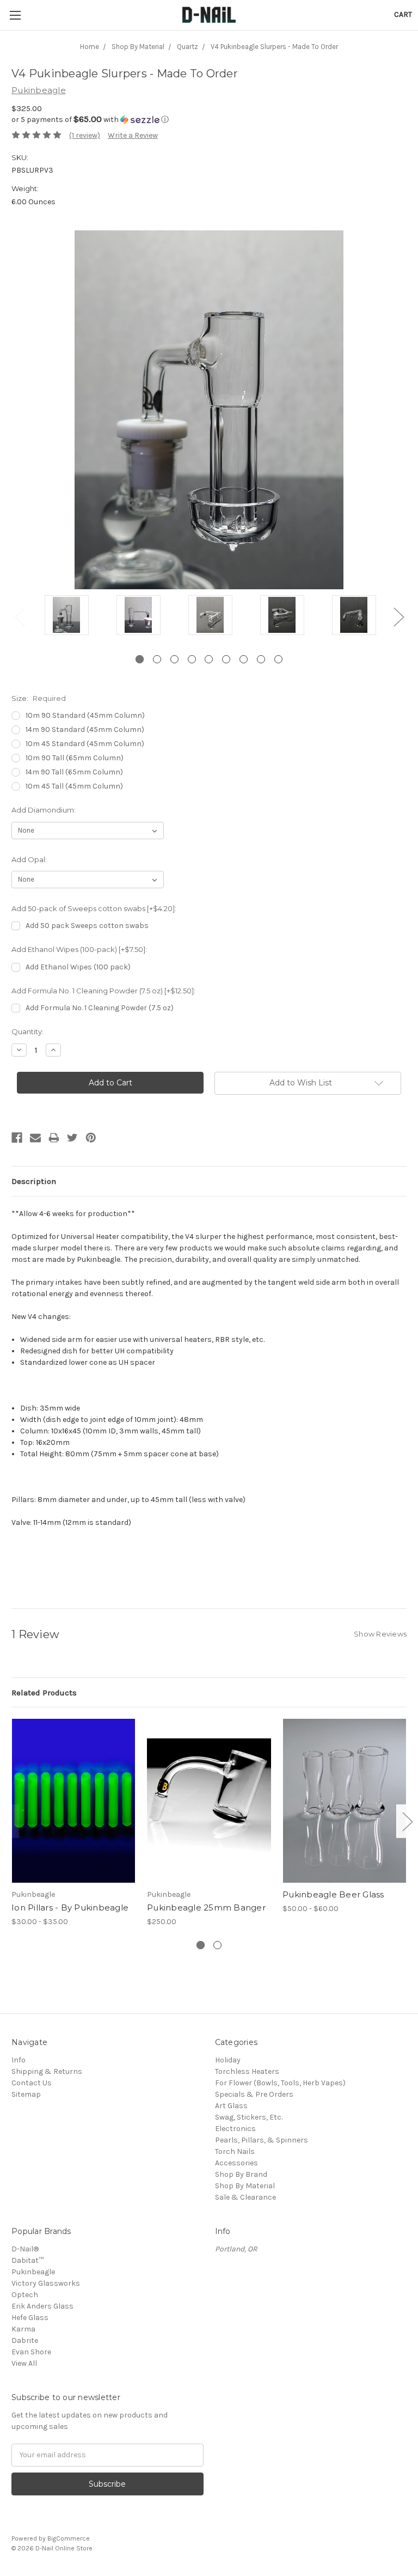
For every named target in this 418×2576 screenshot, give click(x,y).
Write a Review (133, 135)
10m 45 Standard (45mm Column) (85, 744)
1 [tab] (140, 659)
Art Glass (231, 2106)
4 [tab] (192, 659)
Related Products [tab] (44, 1693)
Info (19, 2060)
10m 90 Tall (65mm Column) (75, 758)
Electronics (235, 2129)
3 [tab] (174, 659)
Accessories (236, 2163)
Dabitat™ (27, 2260)
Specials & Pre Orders (254, 2094)
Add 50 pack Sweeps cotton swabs (87, 926)
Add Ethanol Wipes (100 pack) (78, 967)
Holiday (228, 2060)
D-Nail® (25, 2249)
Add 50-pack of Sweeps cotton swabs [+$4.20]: (94, 908)
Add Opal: (29, 859)
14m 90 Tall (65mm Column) (74, 772)
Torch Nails (235, 2151)
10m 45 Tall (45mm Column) (74, 786)
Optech (25, 2295)
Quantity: (27, 1031)
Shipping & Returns (47, 2071)
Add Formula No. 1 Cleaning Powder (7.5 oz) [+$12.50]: (103, 991)
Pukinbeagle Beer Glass (333, 1894)
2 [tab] (157, 659)
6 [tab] (226, 659)
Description (34, 1181)
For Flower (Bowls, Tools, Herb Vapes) (280, 2083)
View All (24, 2363)
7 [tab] (244, 659)
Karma (23, 2329)
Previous (20, 616)
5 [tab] (209, 659)
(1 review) (85, 135)
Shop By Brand (241, 2174)
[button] (209, 120)
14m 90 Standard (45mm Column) (85, 730)
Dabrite (25, 2340)
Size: (39, 698)
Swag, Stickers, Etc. (249, 2117)
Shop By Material (245, 2186)
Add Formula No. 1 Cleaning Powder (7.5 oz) (100, 1008)
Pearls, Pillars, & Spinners (262, 2140)
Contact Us (32, 2083)
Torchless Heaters (247, 2071)
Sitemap (26, 2094)
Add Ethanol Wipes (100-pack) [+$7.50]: (79, 949)
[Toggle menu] (15, 15)
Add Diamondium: (44, 810)
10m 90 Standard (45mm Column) (85, 715)
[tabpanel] (66, 616)
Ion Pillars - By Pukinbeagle (70, 1907)
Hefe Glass (30, 2318)
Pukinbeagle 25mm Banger (206, 1907)
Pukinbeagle (33, 2272)
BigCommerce (69, 2538)
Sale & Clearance (245, 2197)
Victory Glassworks (46, 2283)
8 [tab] (261, 659)
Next (398, 616)
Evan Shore (31, 2352)
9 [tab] (278, 659)
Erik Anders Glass (42, 2306)
